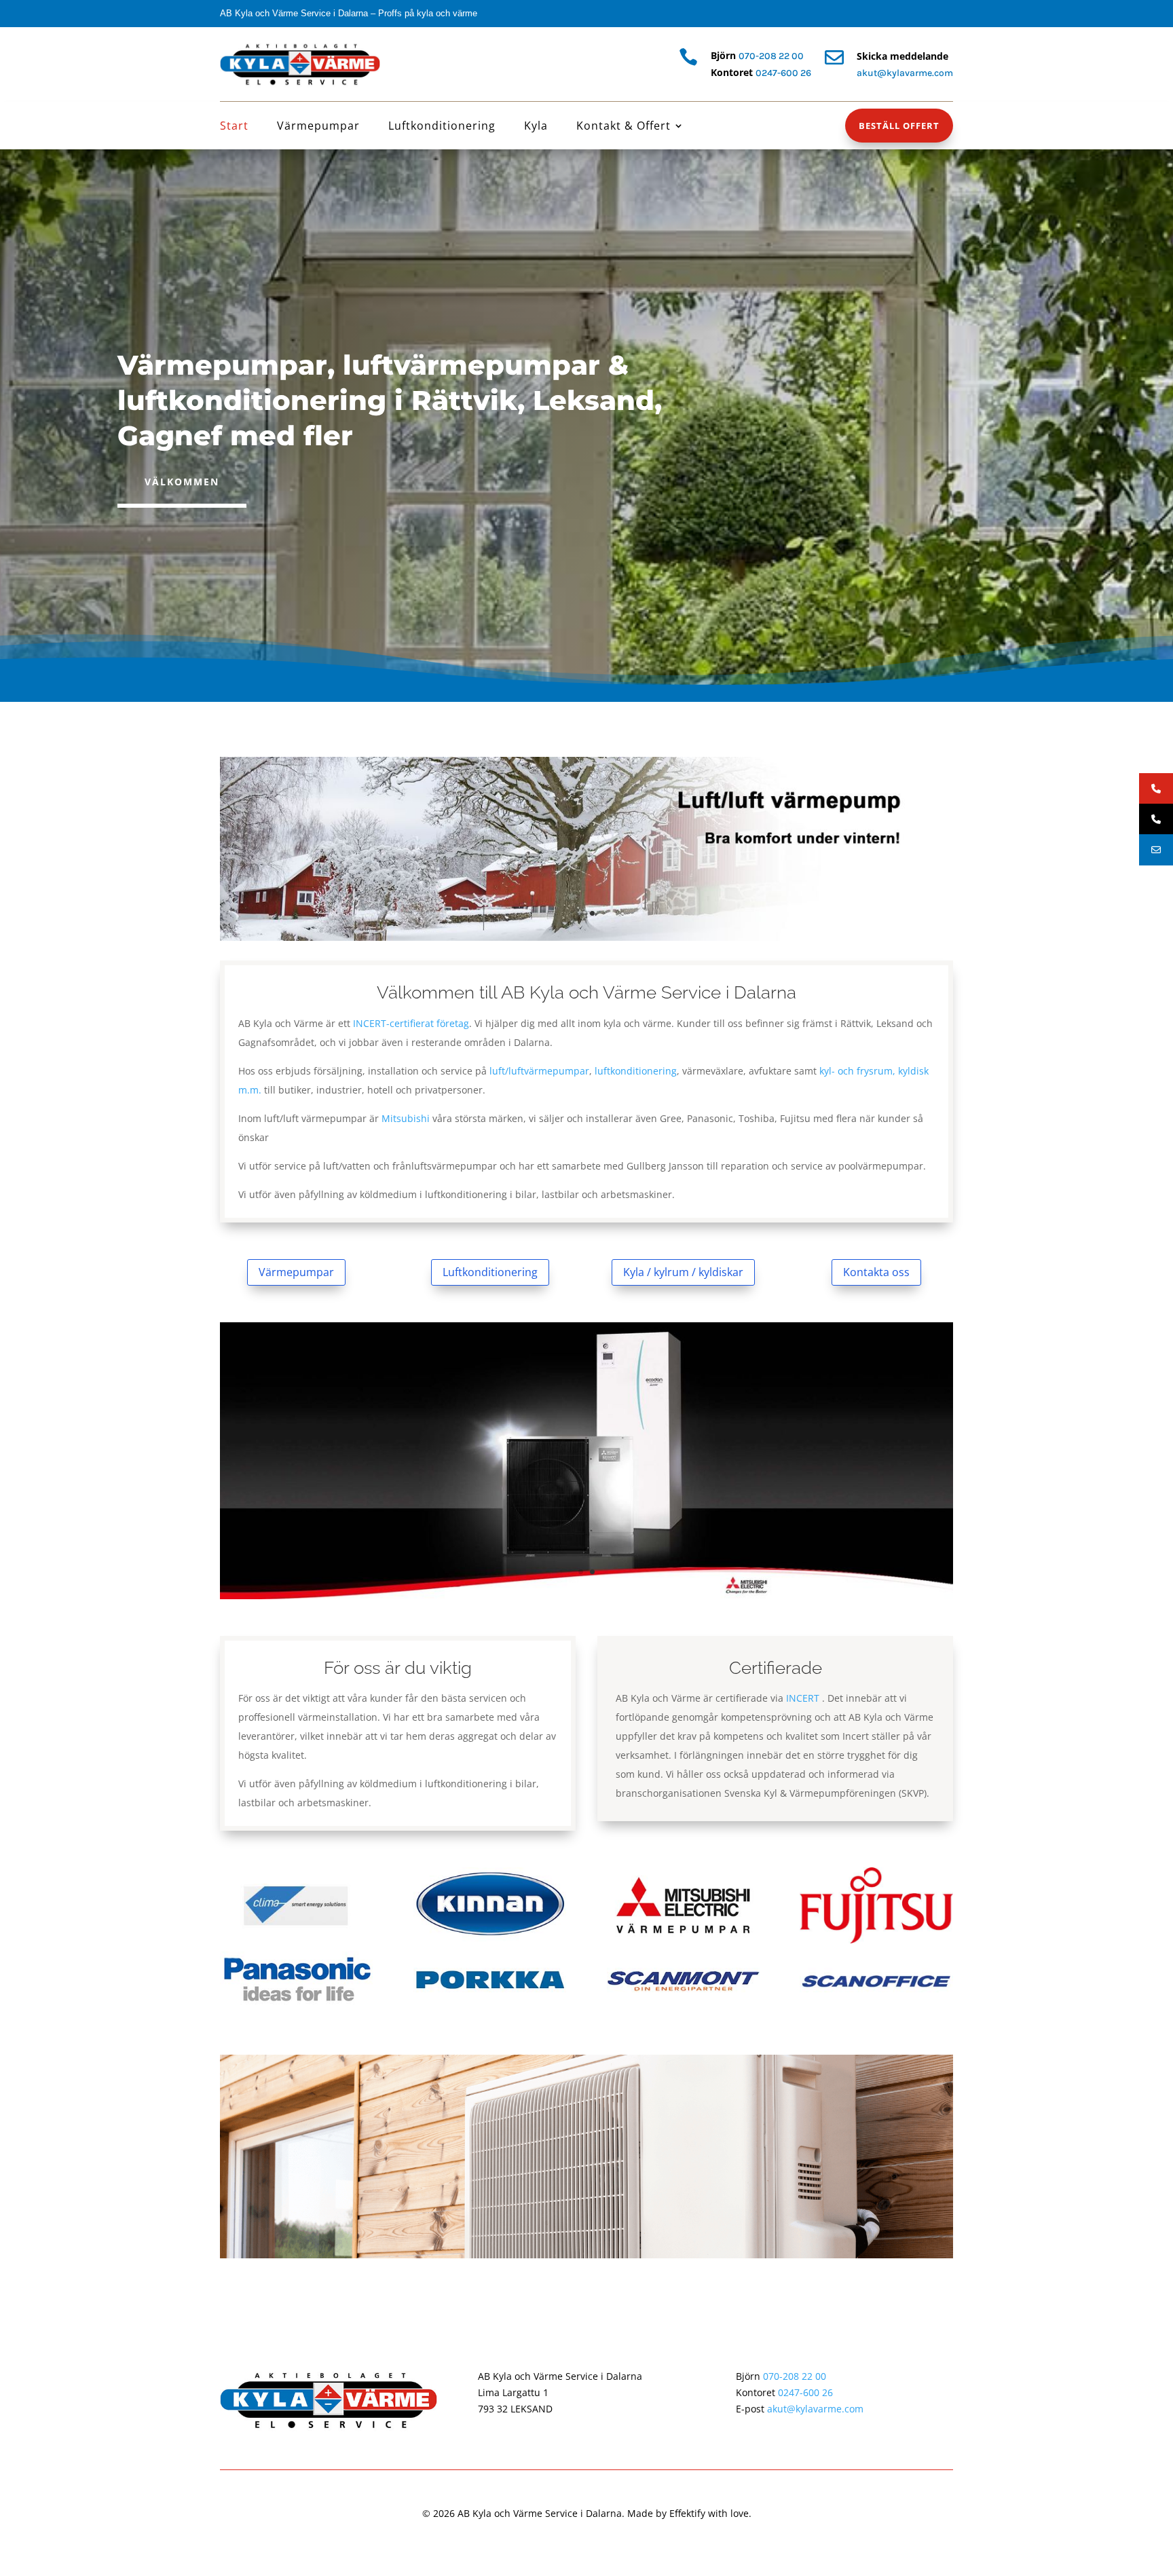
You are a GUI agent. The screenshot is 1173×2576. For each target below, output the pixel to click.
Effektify (687, 2513)
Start (234, 127)
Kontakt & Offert (623, 127)
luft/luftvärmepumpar (539, 1071)
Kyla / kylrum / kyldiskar (683, 1272)
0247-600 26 (783, 73)
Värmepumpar (318, 127)
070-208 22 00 (771, 56)
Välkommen (182, 482)
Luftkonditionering (442, 127)
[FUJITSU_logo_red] (876, 1940)
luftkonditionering (636, 1071)
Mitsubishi (406, 1118)
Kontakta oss (876, 1272)
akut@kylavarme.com (815, 2409)
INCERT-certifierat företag (411, 1023)
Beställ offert (899, 126)
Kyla (536, 127)
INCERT (803, 1698)
